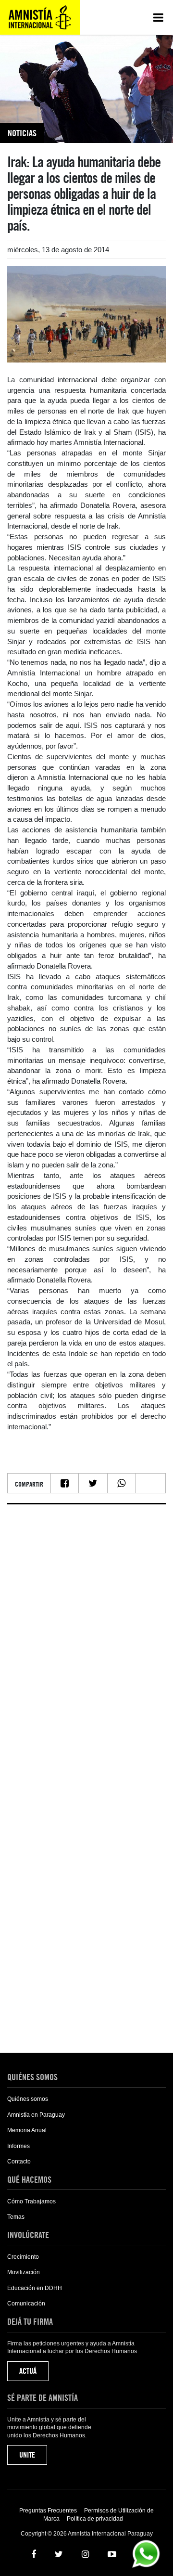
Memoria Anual (27, 2130)
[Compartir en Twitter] (93, 1483)
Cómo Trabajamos (31, 2201)
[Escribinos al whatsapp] (146, 2553)
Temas (16, 2217)
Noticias (22, 133)
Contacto (19, 2162)
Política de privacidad (95, 2519)
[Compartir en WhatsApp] (121, 1483)
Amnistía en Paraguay (36, 2115)
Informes (19, 2146)
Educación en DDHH (35, 2288)
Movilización (24, 2272)
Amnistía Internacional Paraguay (40, 17)
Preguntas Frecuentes (48, 2511)
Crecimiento (23, 2257)
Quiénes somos (28, 2099)
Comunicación (26, 2304)
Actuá (28, 2371)
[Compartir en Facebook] (65, 1483)
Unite (27, 2455)
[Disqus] (86, 1632)
